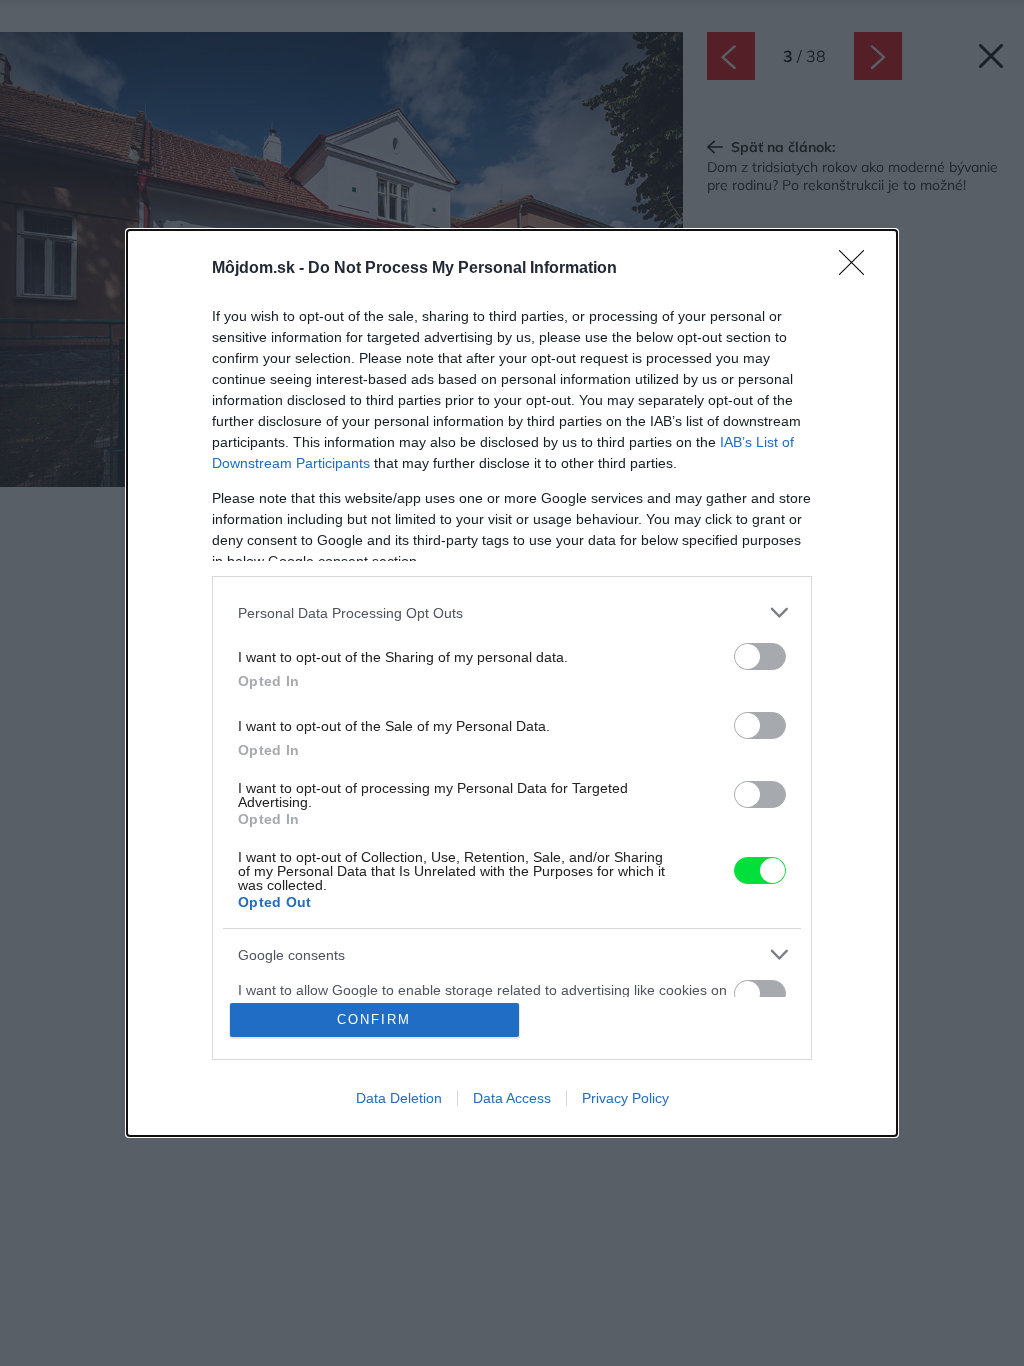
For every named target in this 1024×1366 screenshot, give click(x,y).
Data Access (512, 1098)
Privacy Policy (625, 1098)
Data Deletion (399, 1098)
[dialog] (512, 683)
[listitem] (512, 612)
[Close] (858, 269)
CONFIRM (374, 1019)
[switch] (760, 656)
